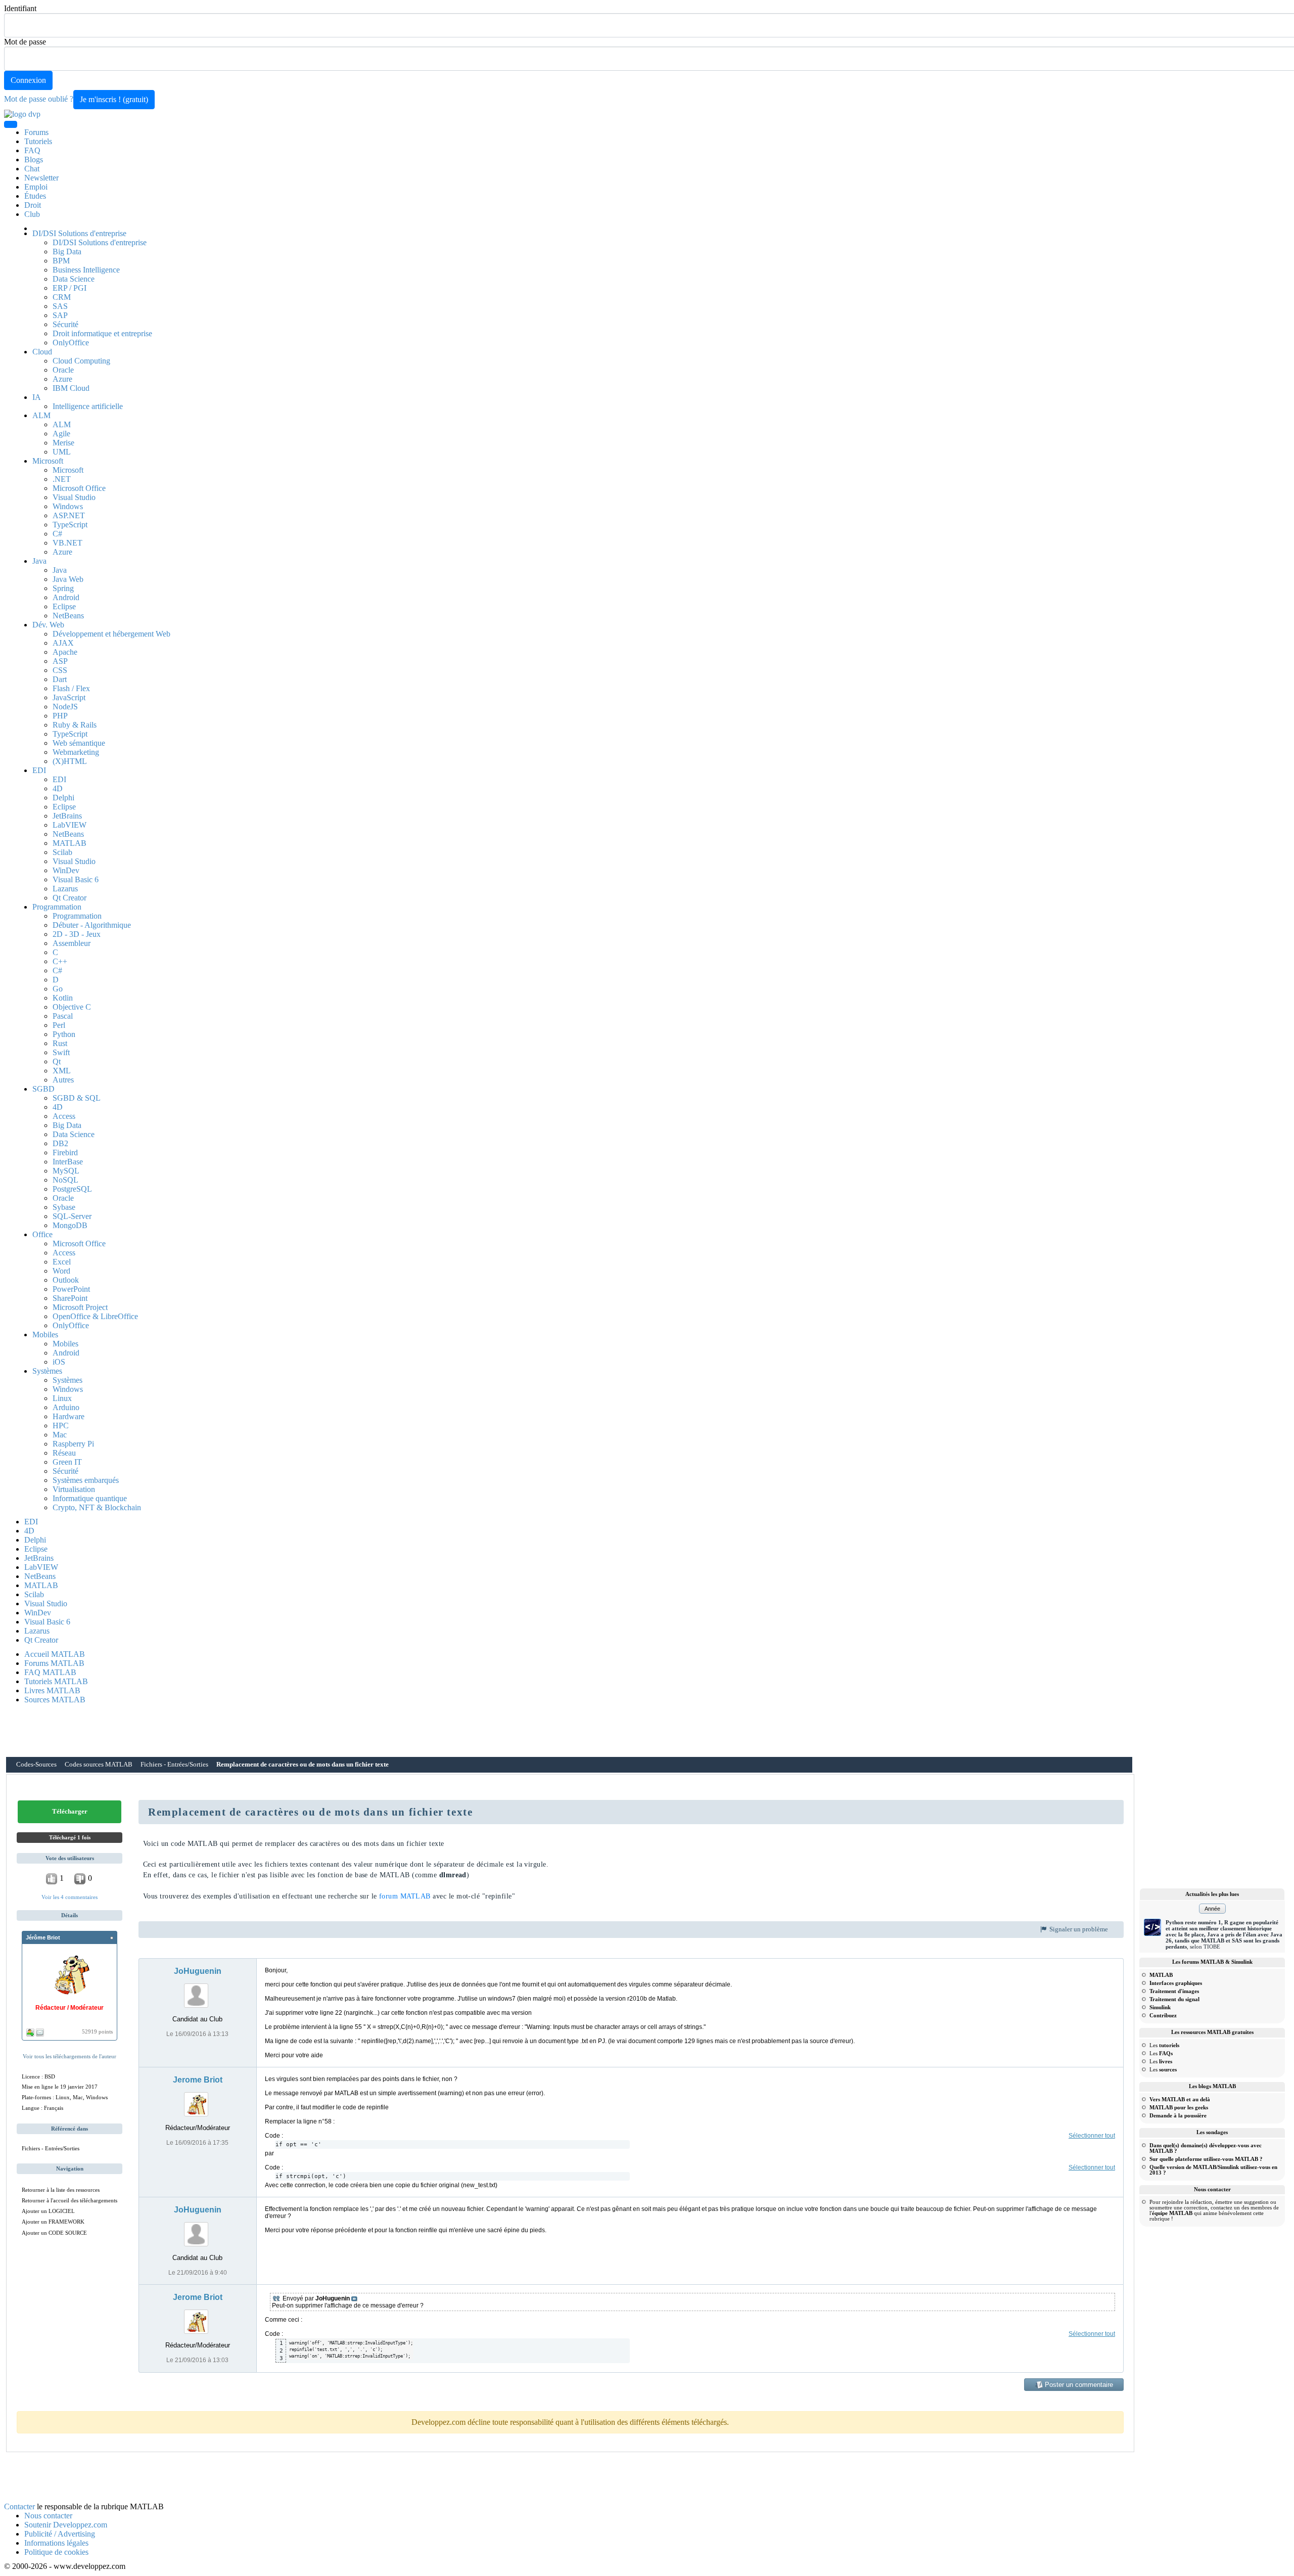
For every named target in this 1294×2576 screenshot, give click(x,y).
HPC (61, 1426)
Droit (33, 205)
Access (64, 1116)
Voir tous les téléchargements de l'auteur (70, 2056)
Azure (62, 379)
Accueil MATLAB (55, 1654)
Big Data (67, 252)
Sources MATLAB (55, 1700)
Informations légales (56, 2543)
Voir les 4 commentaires (70, 1897)
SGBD (43, 1089)
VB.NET (67, 543)
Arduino (66, 1407)
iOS (59, 1362)
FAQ (32, 150)
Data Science (74, 279)
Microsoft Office (79, 488)
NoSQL (65, 1180)
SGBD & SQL (77, 1098)
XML (62, 1071)
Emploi (36, 187)
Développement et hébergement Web (111, 634)
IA (37, 397)
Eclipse (64, 606)
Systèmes (47, 1371)
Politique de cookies (56, 2552)
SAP (60, 315)
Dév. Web (48, 625)
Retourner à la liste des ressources (61, 2190)
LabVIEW (70, 825)
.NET (62, 479)
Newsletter (41, 178)
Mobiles (45, 1335)
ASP (60, 661)
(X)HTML (70, 761)
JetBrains (67, 816)
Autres (63, 1080)
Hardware (68, 1416)
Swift (61, 1052)
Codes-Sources (36, 1765)
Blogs (34, 160)
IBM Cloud (71, 388)
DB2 (60, 1143)
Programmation (57, 907)
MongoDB (70, 1225)
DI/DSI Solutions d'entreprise (79, 233)
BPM (61, 261)
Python (64, 1034)
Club (32, 214)
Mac (60, 1435)
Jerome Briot (198, 2080)
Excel (62, 1262)
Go (58, 989)
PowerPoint (71, 1289)
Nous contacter (48, 2516)
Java (39, 561)
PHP (60, 716)
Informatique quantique (90, 1498)
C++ (60, 961)
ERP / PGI (70, 288)
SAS (60, 306)
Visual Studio (74, 497)
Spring (63, 588)
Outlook (66, 1280)
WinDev (66, 870)
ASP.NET (69, 515)
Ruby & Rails (75, 725)
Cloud (42, 352)
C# (57, 534)
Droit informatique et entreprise (102, 333)
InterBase (68, 1162)
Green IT (67, 1462)
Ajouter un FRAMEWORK (53, 2222)
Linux (62, 1398)
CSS (60, 670)
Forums (36, 132)
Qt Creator (70, 898)
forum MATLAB (405, 1896)
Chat (32, 169)
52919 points (97, 2031)
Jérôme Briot (43, 1937)
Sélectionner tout (1092, 2136)
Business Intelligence (86, 270)
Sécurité (65, 324)
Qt (57, 1061)
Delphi (63, 798)
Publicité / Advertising (60, 2534)
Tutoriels (38, 141)
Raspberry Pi (73, 1444)
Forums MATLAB (54, 1663)
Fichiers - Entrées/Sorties (174, 1765)
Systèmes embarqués (86, 1480)
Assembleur (72, 943)
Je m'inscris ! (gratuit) (114, 99)
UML (62, 452)
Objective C (72, 1007)
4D (58, 788)
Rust (60, 1043)
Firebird (65, 1153)
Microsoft (48, 461)
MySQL (66, 1171)
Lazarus (65, 889)
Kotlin (63, 998)
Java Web (68, 579)
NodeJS (65, 707)
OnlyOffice (71, 343)
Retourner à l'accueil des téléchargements (70, 2200)
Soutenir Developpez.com (66, 2525)
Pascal (63, 1016)
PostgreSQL (72, 1189)
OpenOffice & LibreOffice (95, 1316)
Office (42, 1234)
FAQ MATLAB (50, 1672)
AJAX (63, 643)
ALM (41, 415)
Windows (68, 506)
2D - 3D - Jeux (77, 934)
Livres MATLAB (52, 1690)
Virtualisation (74, 1489)
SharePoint (70, 1298)
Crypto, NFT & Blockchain (97, 1507)
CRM (62, 297)
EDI (39, 770)
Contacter (19, 2506)
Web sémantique (79, 743)
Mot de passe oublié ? (39, 99)
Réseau (64, 1453)
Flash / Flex (71, 688)
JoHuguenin (198, 1971)
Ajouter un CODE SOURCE (54, 2233)
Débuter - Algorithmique (92, 925)
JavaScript (69, 697)
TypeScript (70, 525)
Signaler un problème (1078, 1929)
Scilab (62, 852)
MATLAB (70, 843)
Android (66, 597)
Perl (59, 1025)
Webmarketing (76, 752)
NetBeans (68, 616)
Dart (60, 679)
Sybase (64, 1207)
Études (35, 196)
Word (61, 1271)
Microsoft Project (80, 1307)
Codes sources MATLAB (99, 1765)
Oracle (63, 370)
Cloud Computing (81, 361)
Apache (65, 652)
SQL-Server (72, 1216)
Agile (61, 434)
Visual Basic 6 (76, 879)
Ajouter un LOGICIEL (48, 2211)
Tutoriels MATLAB (56, 1681)
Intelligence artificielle (88, 406)
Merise (63, 443)
